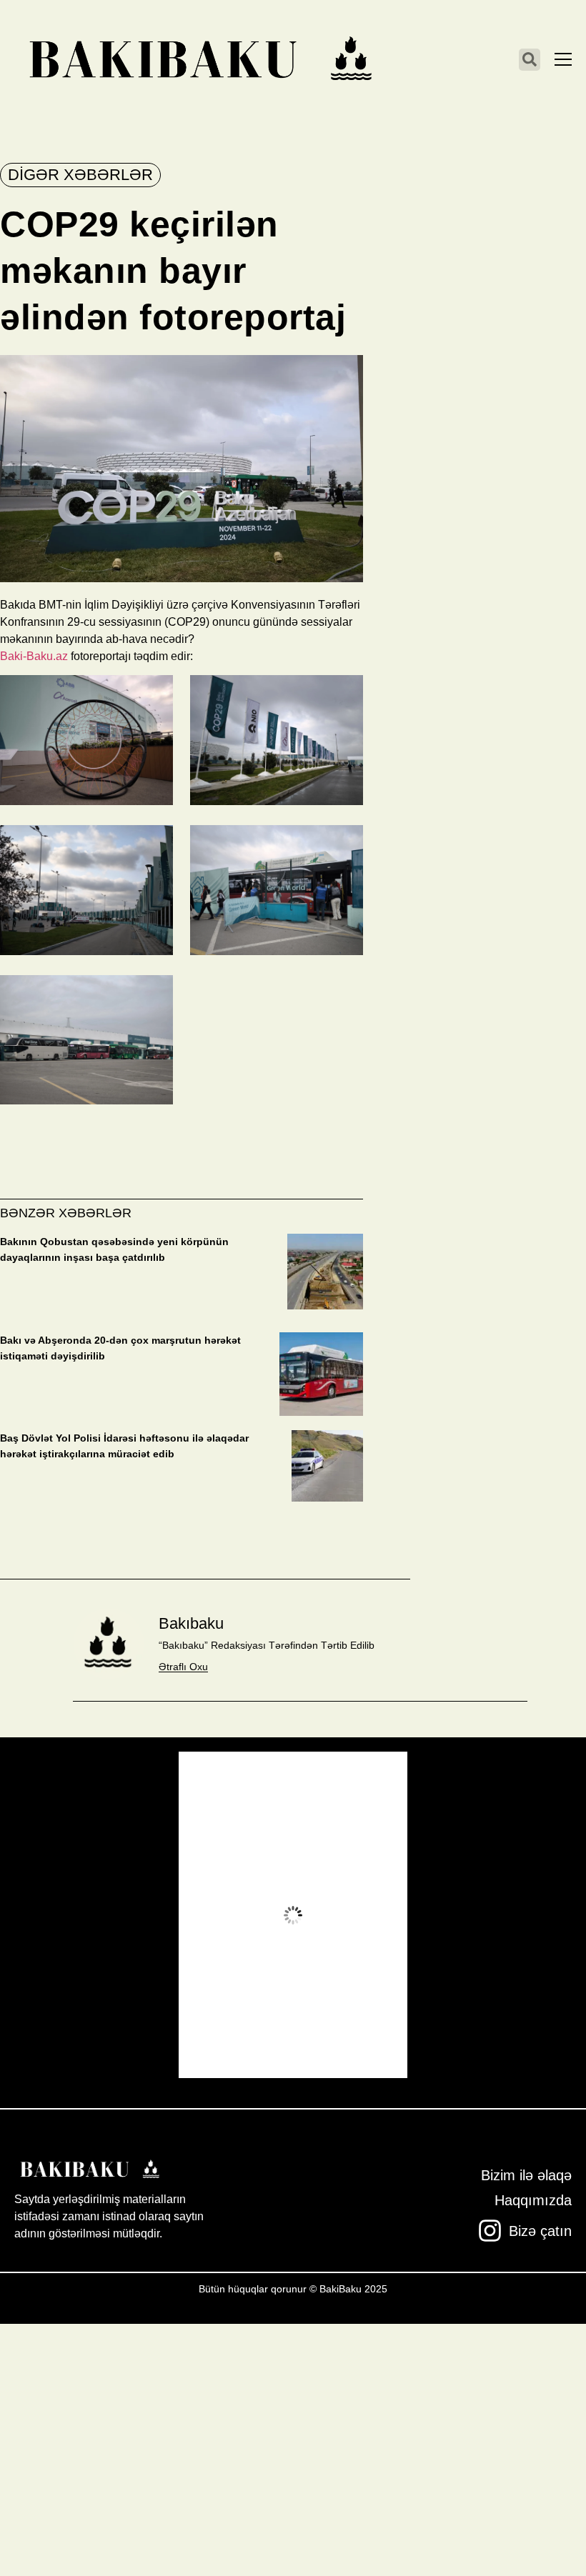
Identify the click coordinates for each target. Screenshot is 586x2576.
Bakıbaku (191, 1623)
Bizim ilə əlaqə (526, 2175)
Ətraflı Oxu (183, 1667)
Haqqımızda (533, 2200)
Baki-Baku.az (34, 656)
